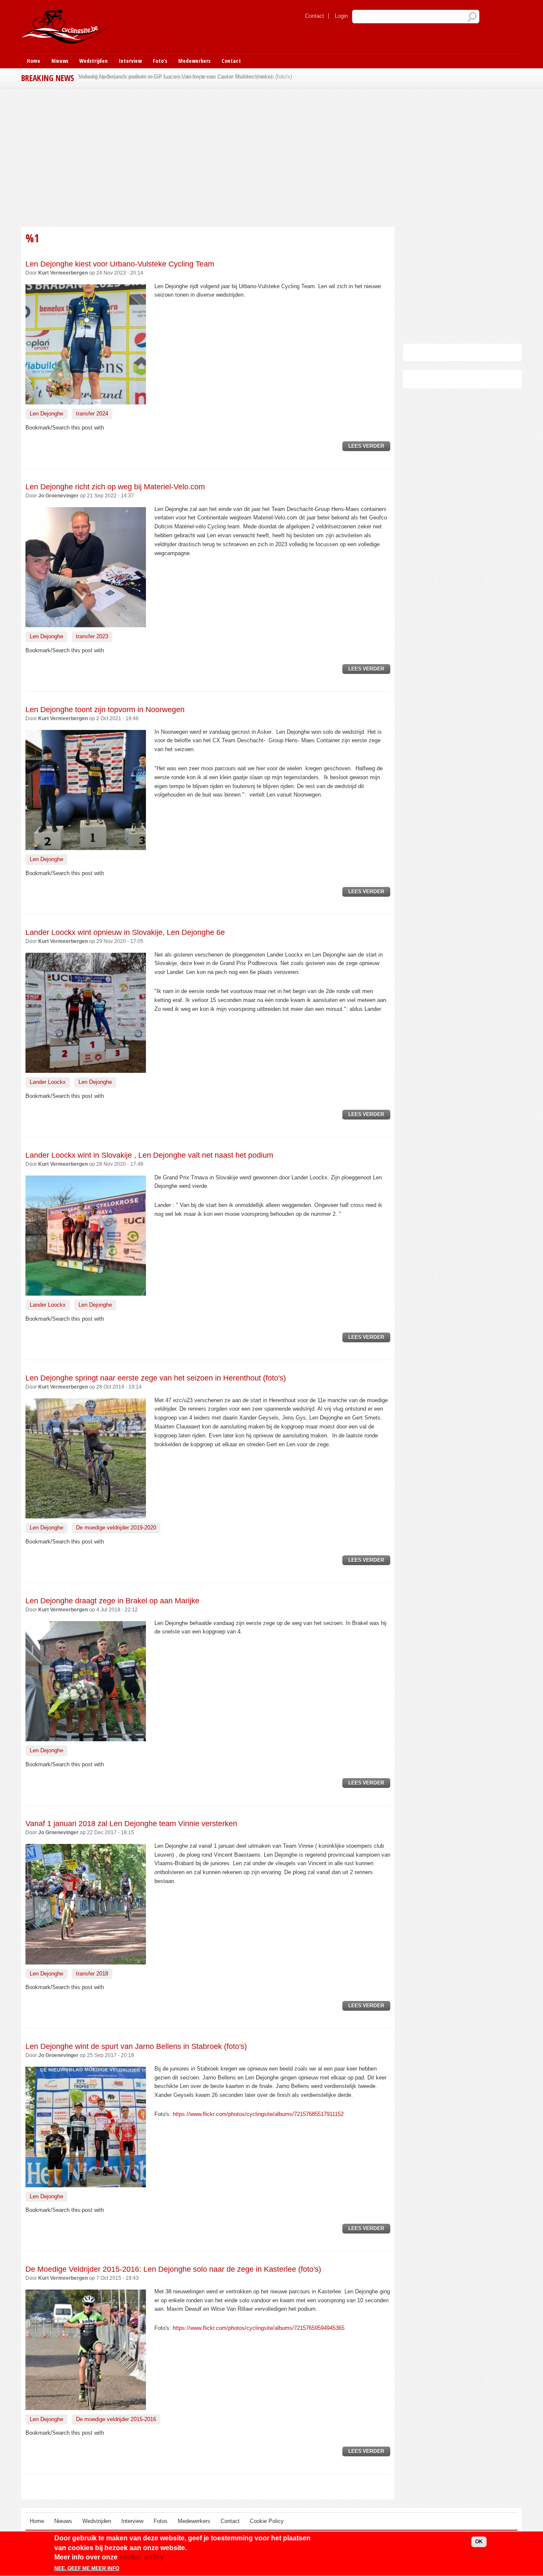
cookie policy (141, 2557)
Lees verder (369, 447)
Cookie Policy (267, 2521)
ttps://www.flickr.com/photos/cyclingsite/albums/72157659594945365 (260, 2328)
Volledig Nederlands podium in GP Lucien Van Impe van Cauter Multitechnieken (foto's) (185, 77)
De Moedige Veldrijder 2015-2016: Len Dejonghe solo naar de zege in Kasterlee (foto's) (173, 2269)
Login (341, 16)
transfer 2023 (92, 636)
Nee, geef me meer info (87, 2569)
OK (479, 2542)
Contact (315, 16)
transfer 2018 (92, 1974)
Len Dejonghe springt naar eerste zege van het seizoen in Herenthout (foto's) (156, 1378)
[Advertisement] (208, 156)
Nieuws (60, 61)
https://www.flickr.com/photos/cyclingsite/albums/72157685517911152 (258, 2114)
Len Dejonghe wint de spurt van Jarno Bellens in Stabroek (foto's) (136, 2046)
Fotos (161, 2521)
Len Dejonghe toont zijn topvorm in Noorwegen (105, 710)
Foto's (160, 61)
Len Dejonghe (46, 414)
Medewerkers (194, 61)
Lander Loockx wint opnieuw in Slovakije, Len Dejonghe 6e (125, 932)
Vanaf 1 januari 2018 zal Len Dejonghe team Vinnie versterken (131, 1824)
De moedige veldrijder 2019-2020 (116, 1528)
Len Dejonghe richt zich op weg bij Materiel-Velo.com (115, 487)
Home (34, 61)
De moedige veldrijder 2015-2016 (116, 2419)
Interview (130, 61)
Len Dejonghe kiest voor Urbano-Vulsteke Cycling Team (120, 264)
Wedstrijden (94, 61)
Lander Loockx (48, 1082)
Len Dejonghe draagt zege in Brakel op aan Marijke (112, 1601)
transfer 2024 (92, 414)
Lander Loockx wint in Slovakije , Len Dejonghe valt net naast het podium (149, 1155)
